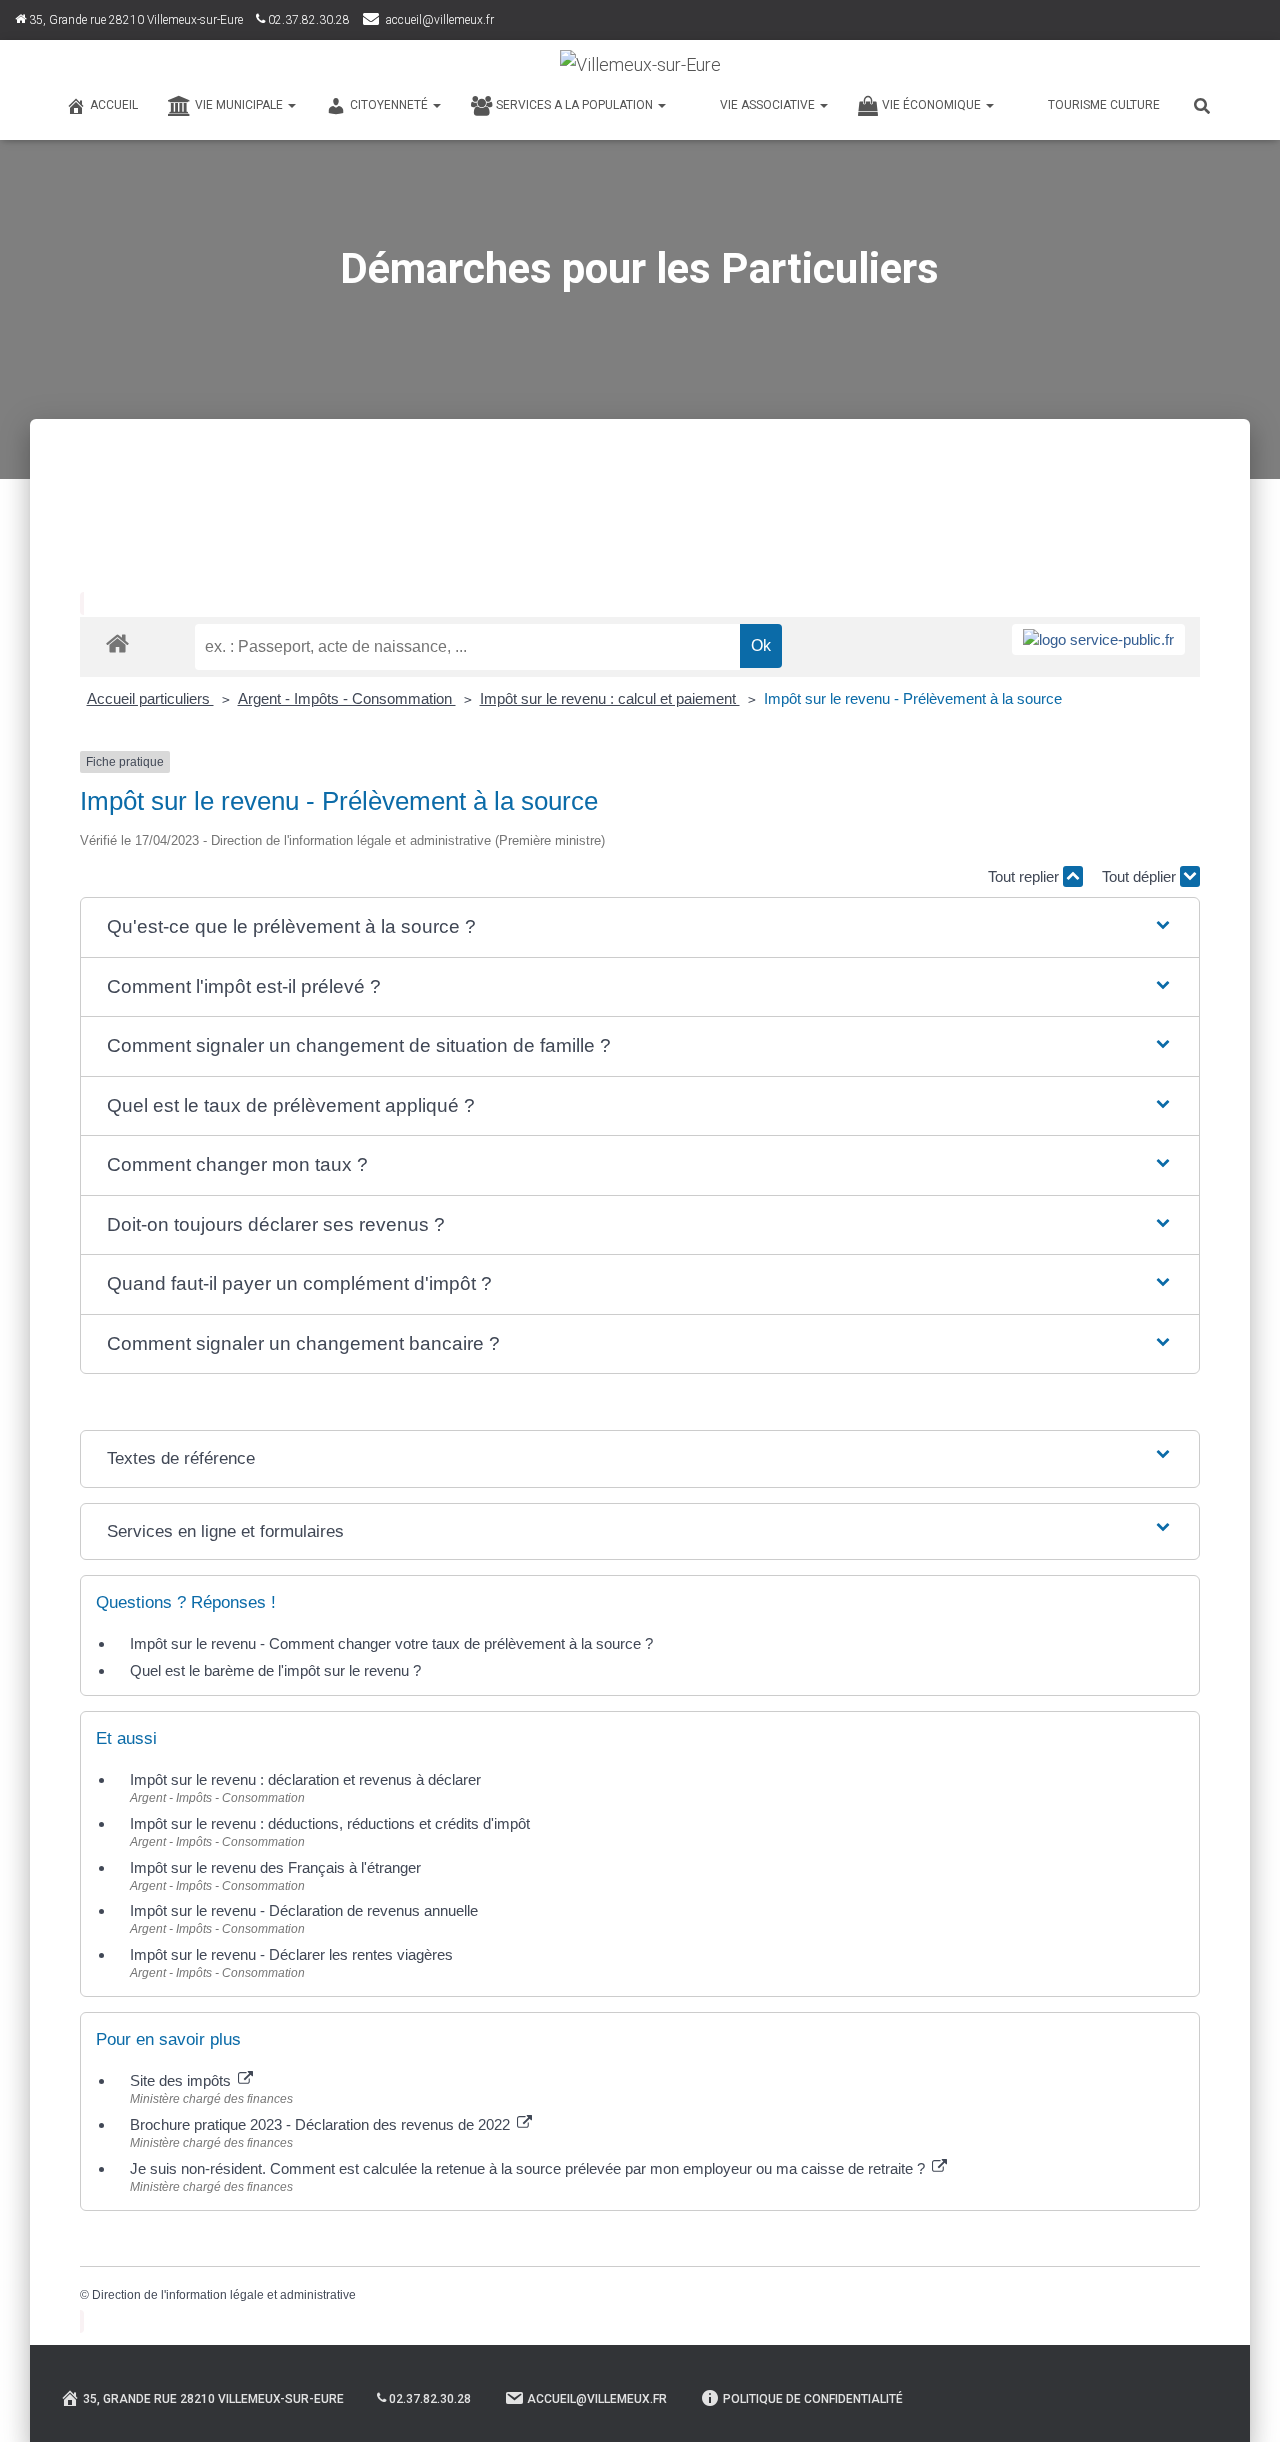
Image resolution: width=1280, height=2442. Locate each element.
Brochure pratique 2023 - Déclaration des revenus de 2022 (322, 2124)
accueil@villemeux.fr (440, 20)
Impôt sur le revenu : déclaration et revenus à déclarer (305, 1779)
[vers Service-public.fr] (1098, 639)
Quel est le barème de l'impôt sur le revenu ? (275, 1670)
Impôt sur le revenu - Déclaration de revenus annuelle (304, 1910)
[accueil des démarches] (117, 642)
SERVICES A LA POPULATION (576, 105)
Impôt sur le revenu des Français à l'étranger (275, 1867)
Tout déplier (1141, 876)
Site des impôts (182, 2080)
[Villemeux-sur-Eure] (640, 65)
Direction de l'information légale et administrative (224, 2295)
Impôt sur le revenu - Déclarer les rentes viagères (291, 1954)
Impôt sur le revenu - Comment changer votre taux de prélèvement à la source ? (391, 1643)
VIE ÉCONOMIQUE (933, 105)
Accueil (114, 105)
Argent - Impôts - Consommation (347, 698)
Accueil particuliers (150, 698)
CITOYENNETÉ (390, 105)
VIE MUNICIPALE (240, 105)
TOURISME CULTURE (1104, 105)
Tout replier (1025, 876)
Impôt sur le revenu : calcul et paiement (610, 698)
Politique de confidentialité (813, 2399)
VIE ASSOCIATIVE (769, 105)
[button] (640, 927)
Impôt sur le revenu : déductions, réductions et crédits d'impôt (330, 1823)
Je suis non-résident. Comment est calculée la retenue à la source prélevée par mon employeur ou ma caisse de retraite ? (529, 2168)
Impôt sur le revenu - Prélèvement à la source (913, 698)
